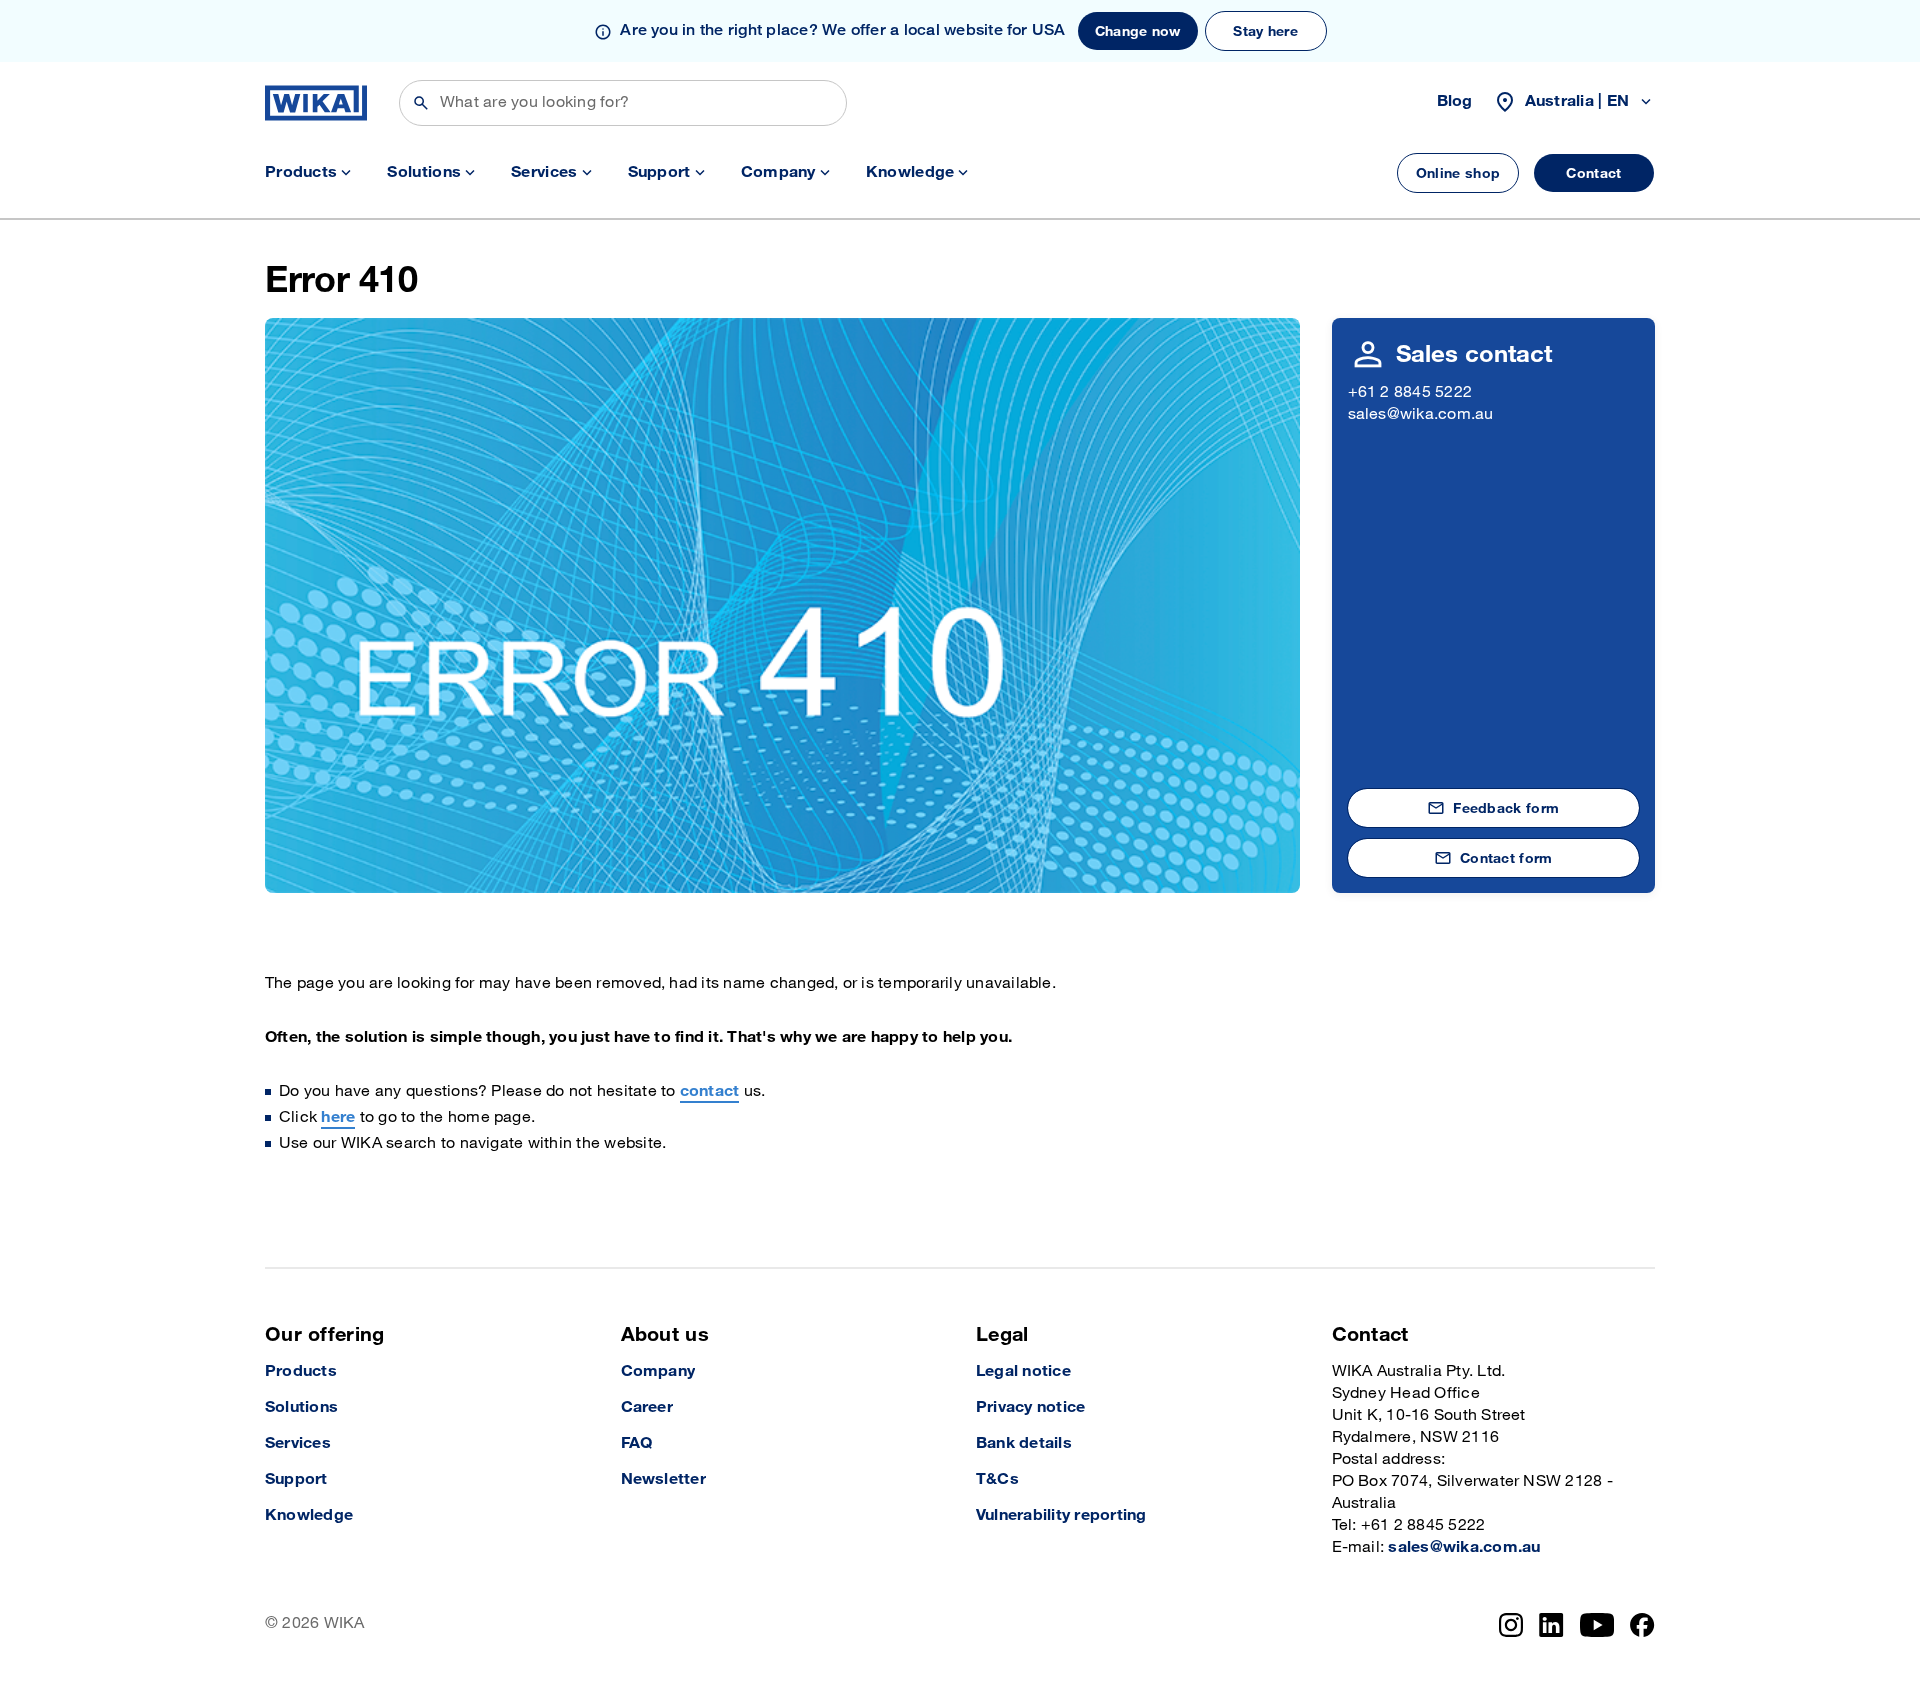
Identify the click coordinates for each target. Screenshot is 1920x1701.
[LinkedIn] (1551, 1625)
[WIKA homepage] (316, 103)
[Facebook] (1642, 1625)
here (338, 1117)
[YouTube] (1597, 1625)
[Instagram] (1511, 1625)
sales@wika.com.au (1421, 414)
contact (710, 1091)
